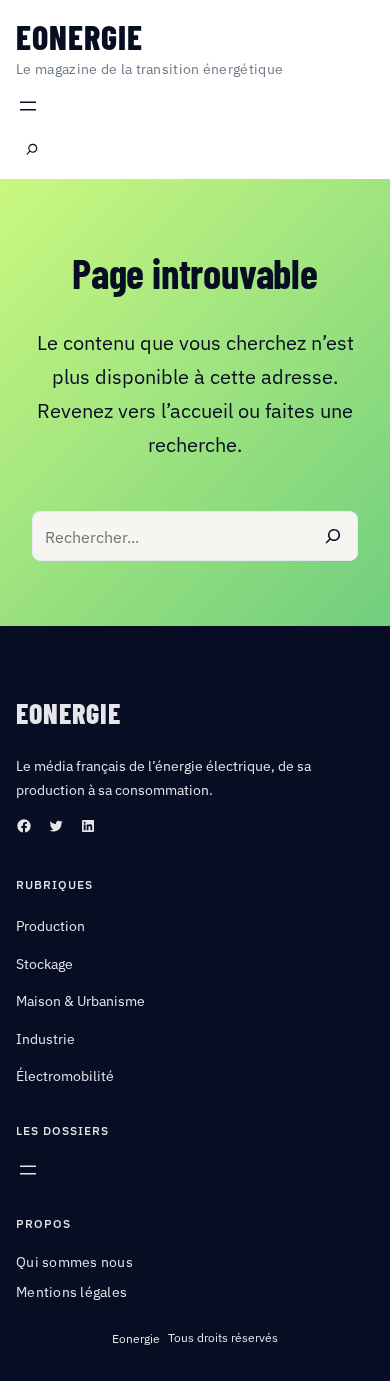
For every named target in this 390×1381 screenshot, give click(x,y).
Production (50, 926)
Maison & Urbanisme (80, 1001)
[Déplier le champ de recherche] (32, 150)
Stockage (44, 964)
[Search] (333, 536)
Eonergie (79, 36)
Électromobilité (65, 1076)
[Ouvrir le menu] (28, 106)
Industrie (45, 1039)
